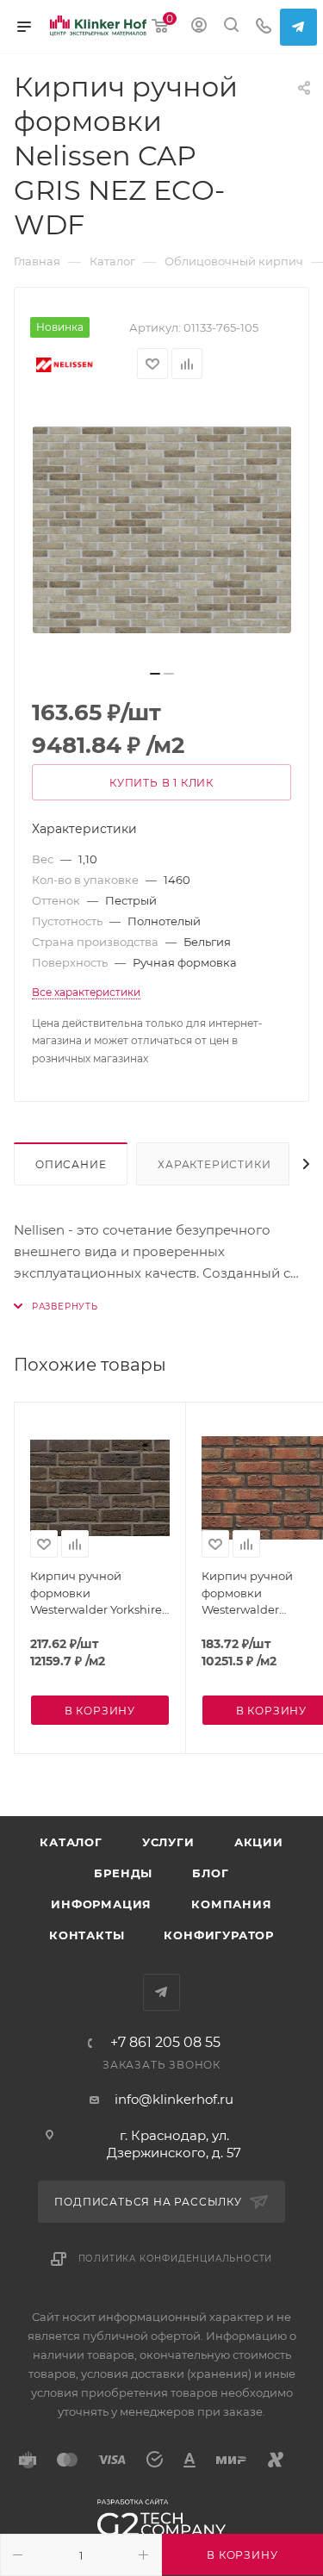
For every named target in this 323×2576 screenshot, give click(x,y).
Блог (210, 1873)
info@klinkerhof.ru (174, 2099)
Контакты (87, 1935)
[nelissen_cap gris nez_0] (162, 530)
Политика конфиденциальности (176, 2259)
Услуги (168, 1842)
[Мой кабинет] (199, 27)
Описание (71, 1164)
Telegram (298, 27)
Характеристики (214, 1164)
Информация (101, 1904)
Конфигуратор (219, 1935)
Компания (231, 1904)
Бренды (123, 1873)
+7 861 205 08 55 (165, 2043)
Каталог (71, 1842)
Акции (259, 1842)
